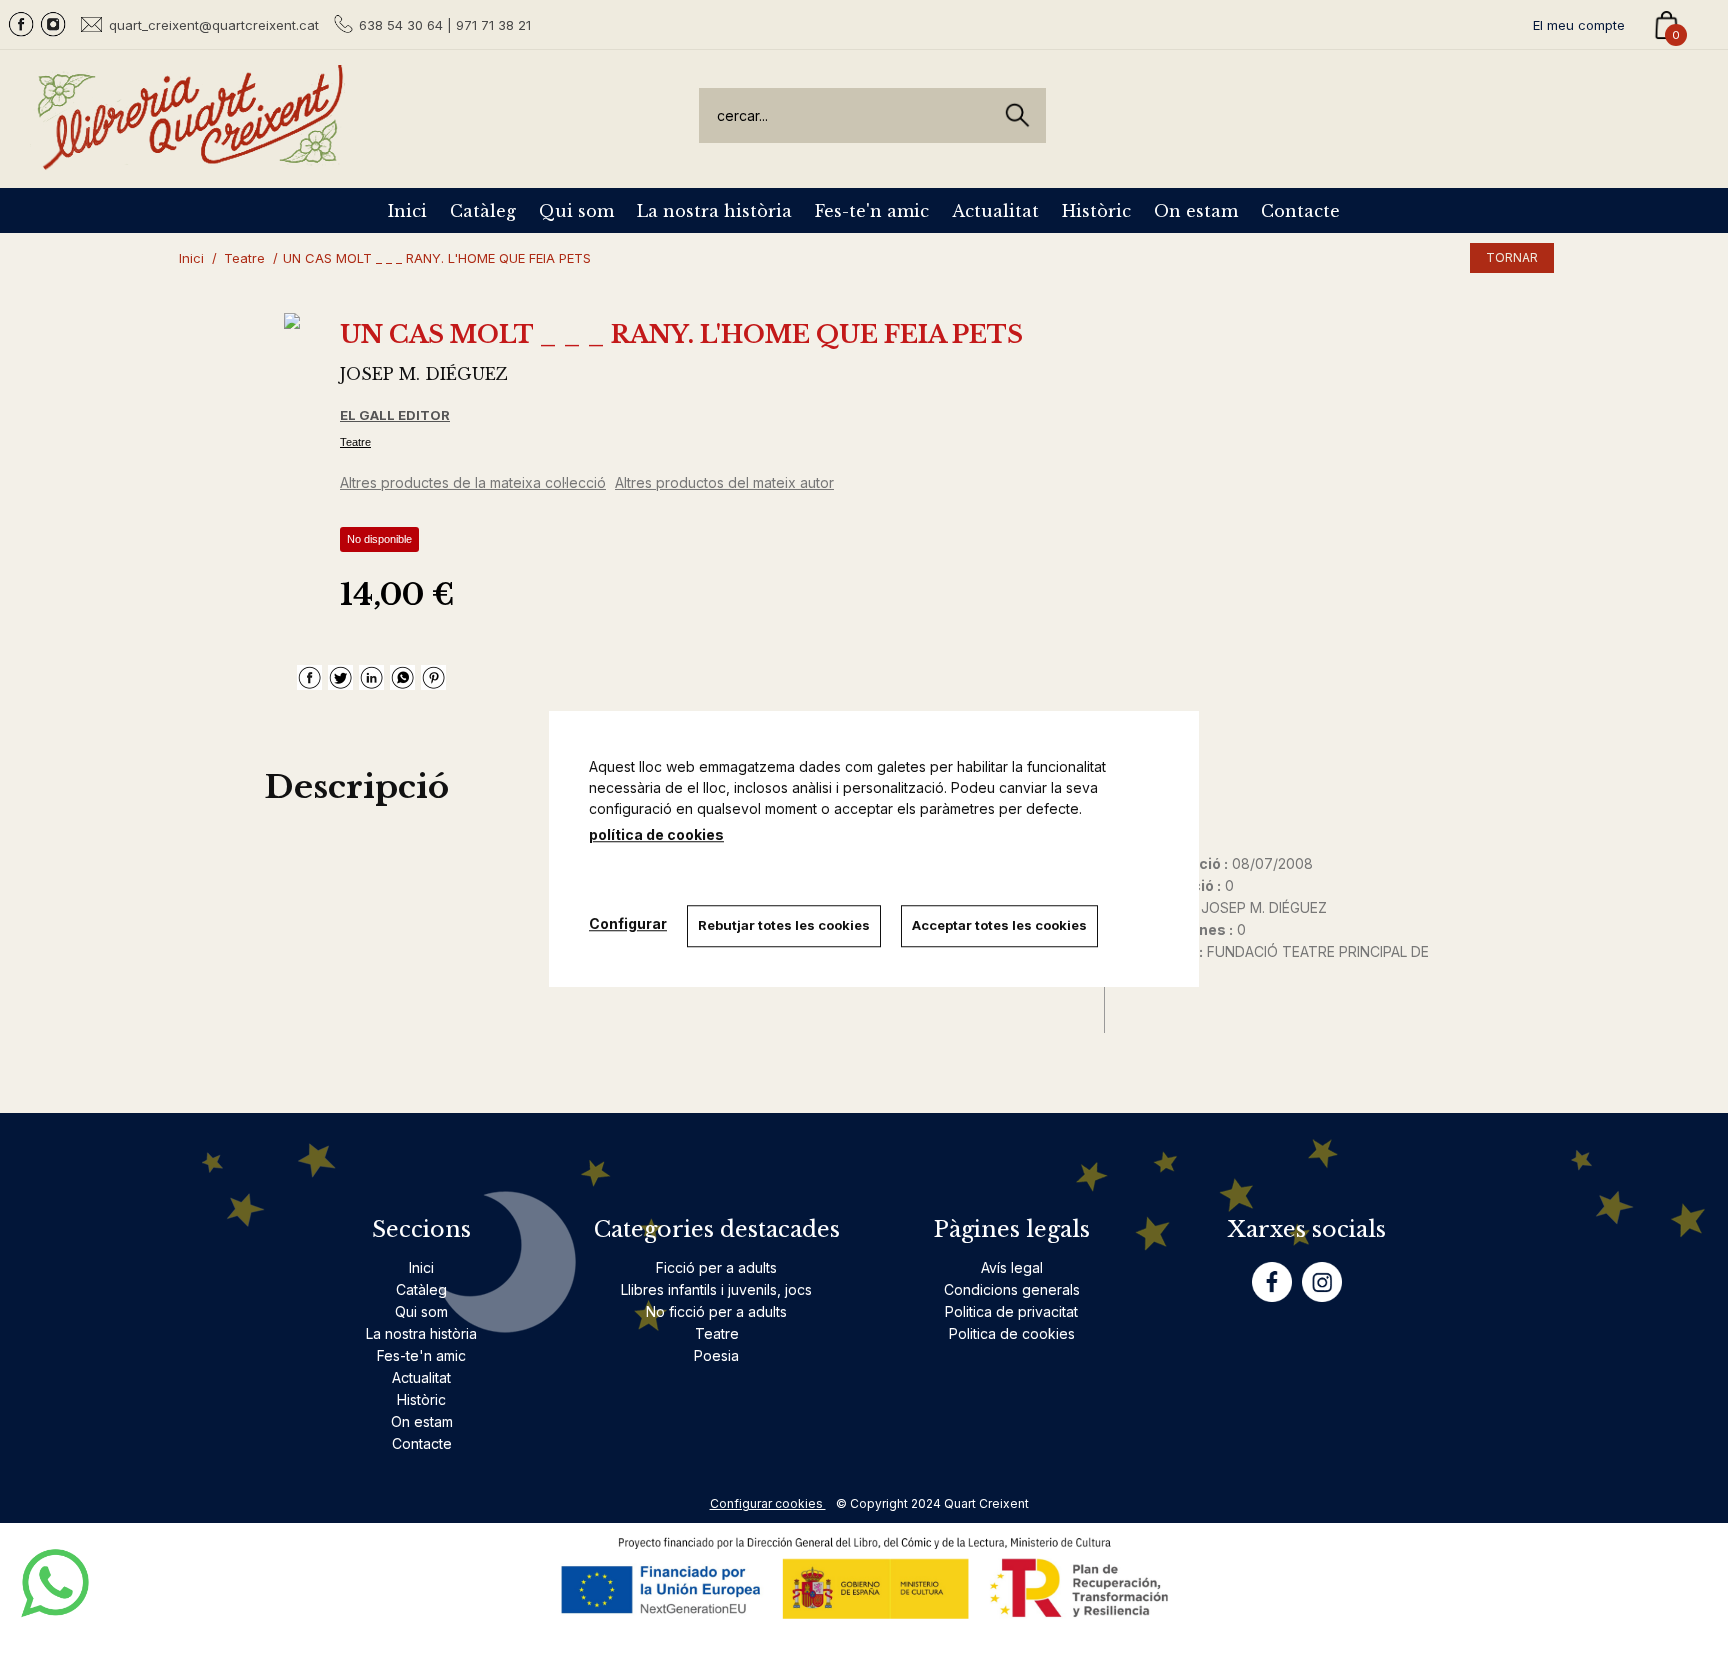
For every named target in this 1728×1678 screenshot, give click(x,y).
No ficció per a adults (716, 1311)
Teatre (355, 442)
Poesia (716, 1355)
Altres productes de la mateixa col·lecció (473, 482)
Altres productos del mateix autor (724, 482)
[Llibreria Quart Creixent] (190, 158)
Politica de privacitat (1011, 1311)
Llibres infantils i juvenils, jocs (716, 1289)
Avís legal (1012, 1267)
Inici (407, 211)
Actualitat (995, 211)
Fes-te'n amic (872, 211)
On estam (1196, 211)
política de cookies (656, 834)
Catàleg (483, 211)
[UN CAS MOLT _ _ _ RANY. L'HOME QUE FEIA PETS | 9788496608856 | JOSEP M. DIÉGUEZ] (292, 321)
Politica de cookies (1012, 1333)
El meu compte (1579, 25)
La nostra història (714, 211)
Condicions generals (1012, 1289)
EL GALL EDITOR (395, 415)
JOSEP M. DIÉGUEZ (424, 374)
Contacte (1300, 211)
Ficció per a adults (716, 1267)
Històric (1096, 211)
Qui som (576, 211)
